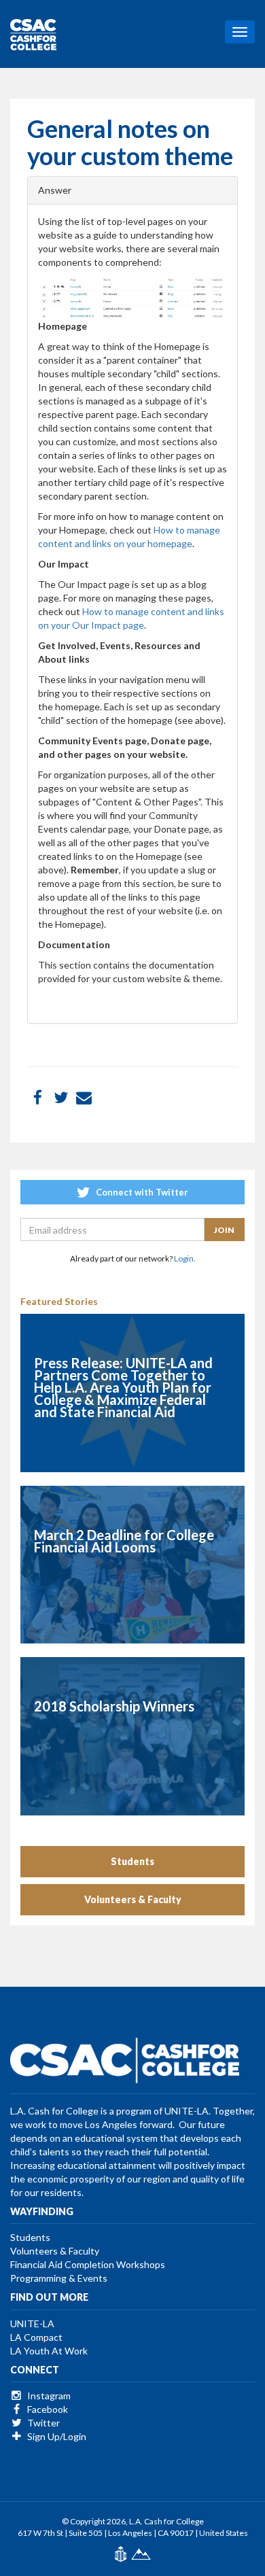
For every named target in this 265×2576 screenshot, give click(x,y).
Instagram (48, 2396)
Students (132, 1861)
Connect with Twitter (141, 1192)
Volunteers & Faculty (133, 1899)
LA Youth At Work (49, 2351)
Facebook (47, 2409)
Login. (185, 1258)
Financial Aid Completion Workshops (88, 2264)
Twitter (42, 2423)
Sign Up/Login (56, 2436)
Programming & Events (59, 2278)
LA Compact (36, 2337)
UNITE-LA (32, 2323)
